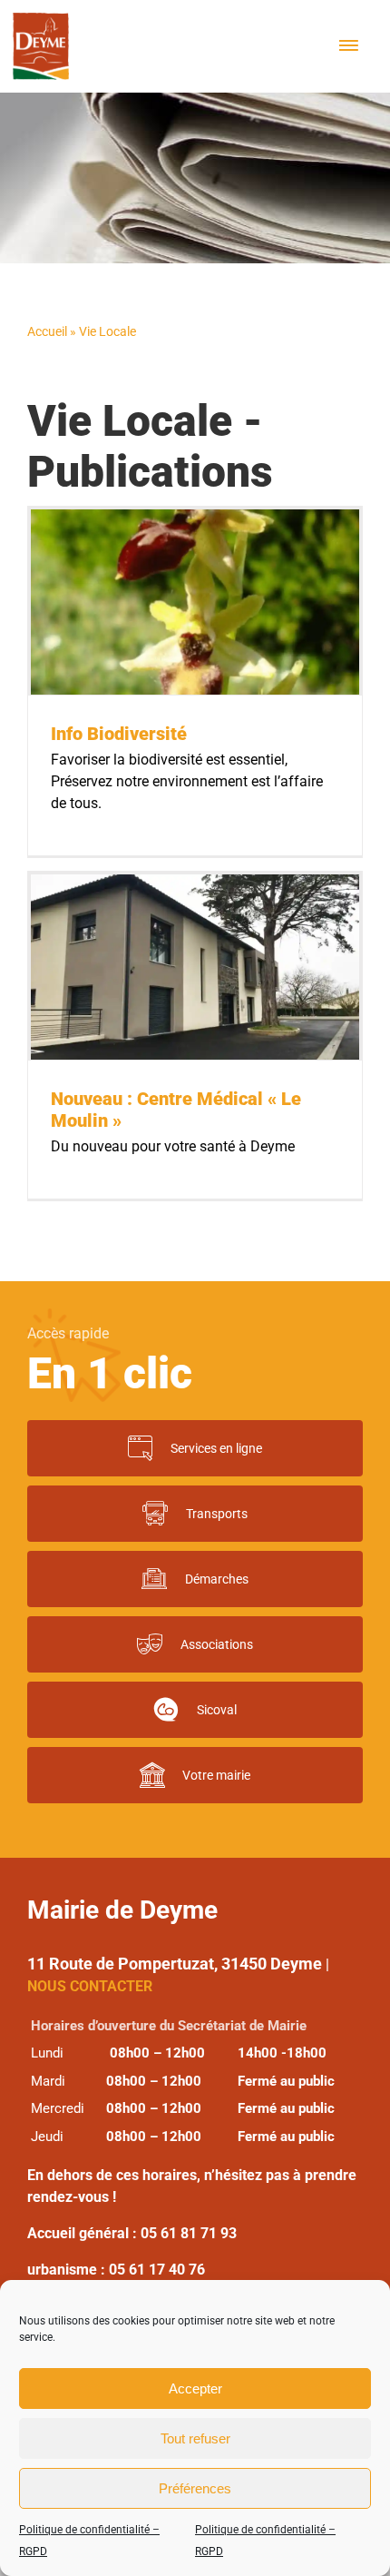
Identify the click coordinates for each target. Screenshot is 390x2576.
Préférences (195, 2488)
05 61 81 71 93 (189, 2233)
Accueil (47, 331)
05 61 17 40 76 (157, 2270)
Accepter (195, 2388)
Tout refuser (195, 2438)
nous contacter (90, 1986)
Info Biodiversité (119, 734)
